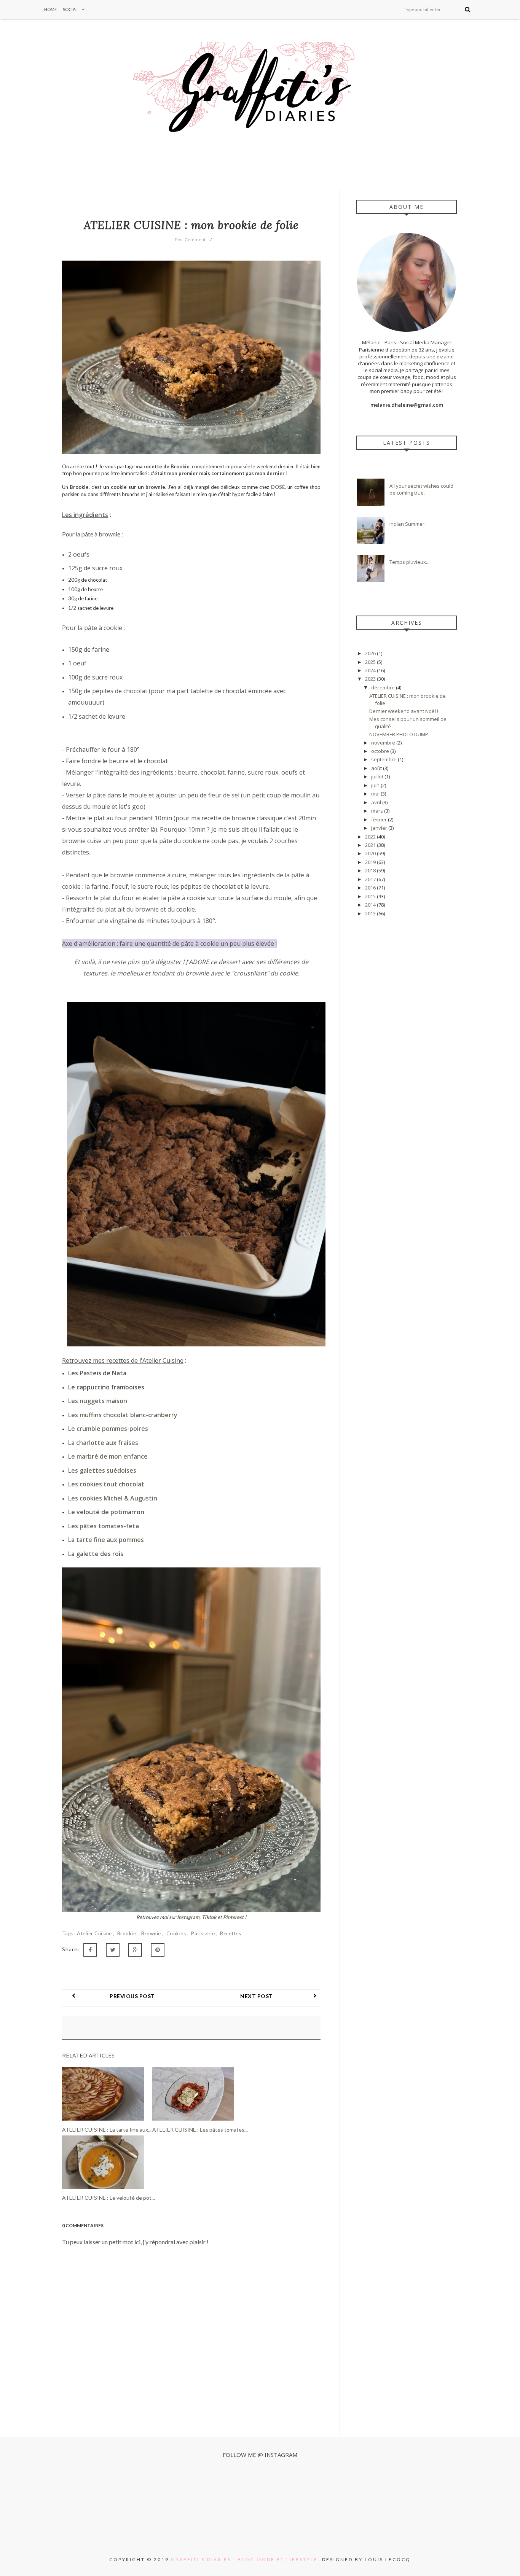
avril (377, 802)
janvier (380, 828)
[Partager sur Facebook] (90, 1950)
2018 (371, 870)
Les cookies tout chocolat (106, 1484)
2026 (371, 653)
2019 (371, 862)
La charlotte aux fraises (103, 1443)
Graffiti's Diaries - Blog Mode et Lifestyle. (246, 2559)
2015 (371, 896)
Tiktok (209, 1917)
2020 (371, 853)
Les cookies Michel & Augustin (113, 1498)
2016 (371, 888)
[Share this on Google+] (135, 1950)
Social (70, 9)
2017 (371, 879)
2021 (371, 845)
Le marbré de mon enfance (108, 1456)
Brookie (127, 1933)
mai (376, 794)
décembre (384, 687)
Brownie (152, 1933)
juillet (378, 776)
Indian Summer (407, 524)
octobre (381, 751)
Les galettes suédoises (102, 1470)
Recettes (230, 1933)
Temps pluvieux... (409, 562)
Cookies (177, 1933)
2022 (371, 837)
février (380, 819)
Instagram (188, 1917)
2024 (371, 670)
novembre (384, 743)
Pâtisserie (204, 1933)
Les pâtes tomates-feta (104, 1526)
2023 (371, 679)
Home (50, 9)
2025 (371, 662)
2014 (371, 905)
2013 (371, 913)
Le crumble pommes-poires (108, 1429)
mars (378, 811)
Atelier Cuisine (95, 1933)
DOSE (278, 487)
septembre (384, 759)
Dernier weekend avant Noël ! (404, 711)
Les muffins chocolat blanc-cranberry (123, 1415)
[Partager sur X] (113, 1950)
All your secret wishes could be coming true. (421, 489)
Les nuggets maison (98, 1401)
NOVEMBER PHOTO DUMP (399, 734)
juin (376, 785)
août (377, 768)
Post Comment (190, 239)
